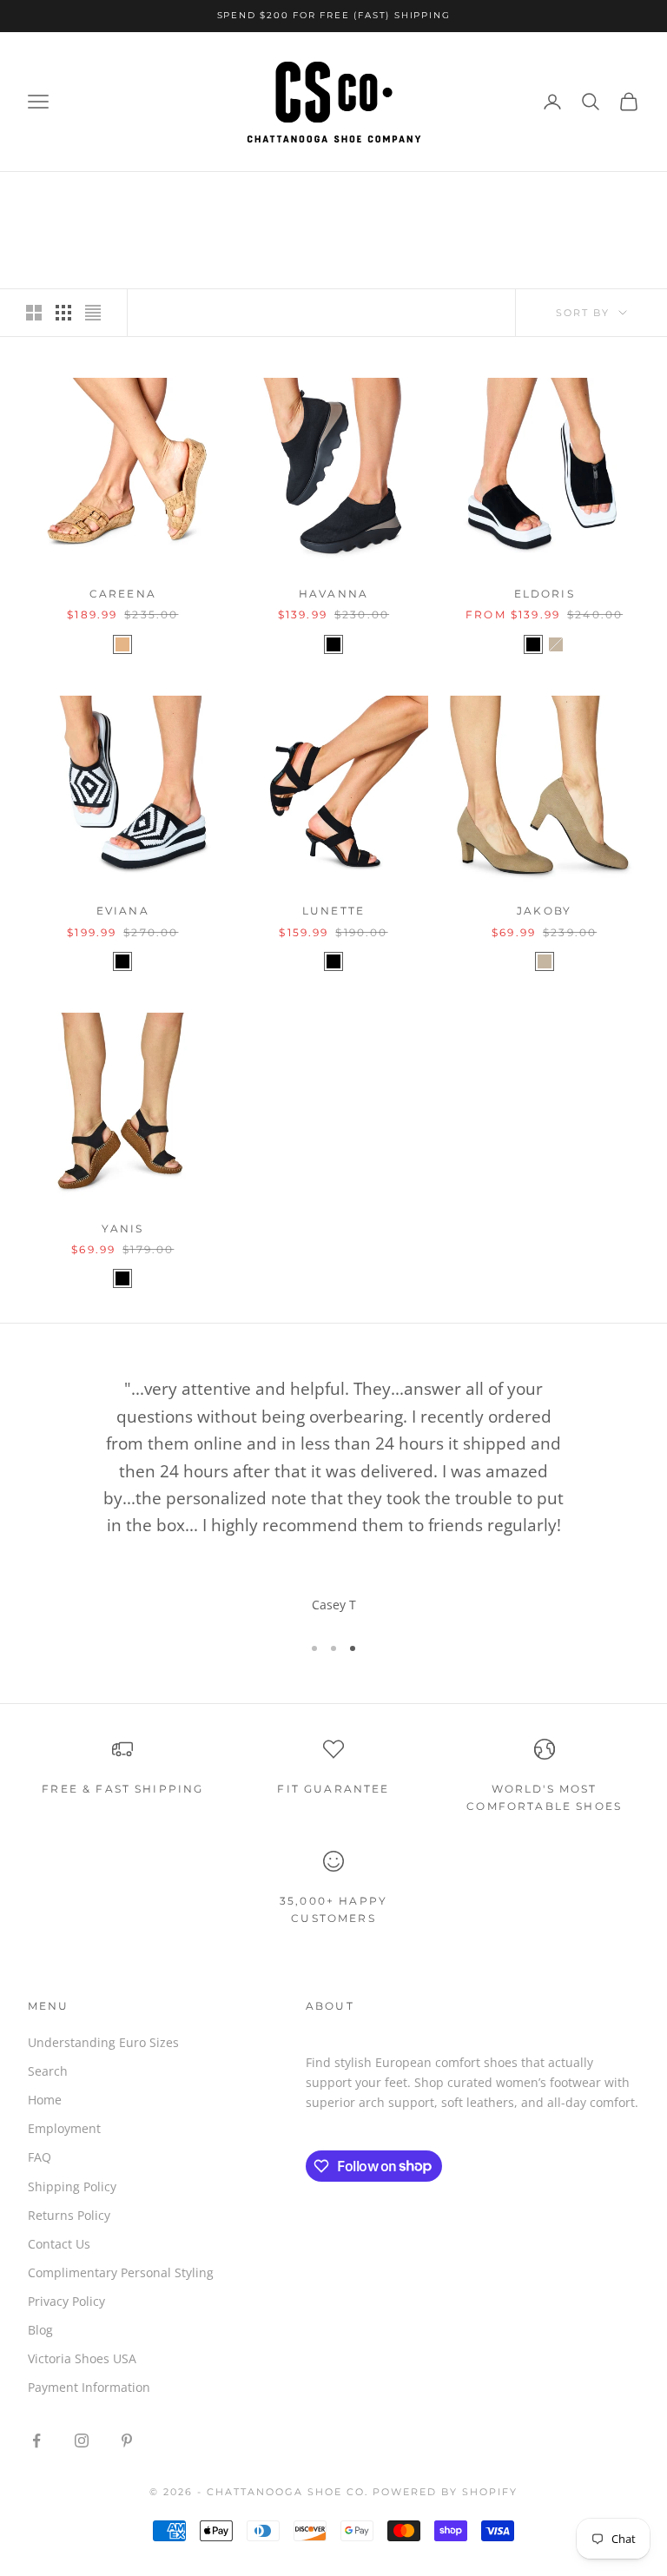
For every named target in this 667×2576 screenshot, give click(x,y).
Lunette (333, 911)
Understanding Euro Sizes (103, 2042)
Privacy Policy (66, 2301)
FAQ (40, 2157)
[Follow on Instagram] (82, 2441)
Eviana (123, 911)
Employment (64, 2128)
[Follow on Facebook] (36, 2441)
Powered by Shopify (445, 2492)
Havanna (333, 594)
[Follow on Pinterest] (127, 2441)
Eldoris (545, 594)
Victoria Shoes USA (82, 2358)
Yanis (122, 1229)
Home (45, 2100)
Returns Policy (69, 2215)
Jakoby (544, 911)
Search (48, 2071)
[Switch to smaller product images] (63, 313)
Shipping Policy (72, 2186)
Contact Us (59, 2244)
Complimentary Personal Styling (121, 2272)
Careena (123, 594)
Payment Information (89, 2387)
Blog (40, 2330)
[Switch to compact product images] (93, 313)
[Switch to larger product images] (34, 313)
